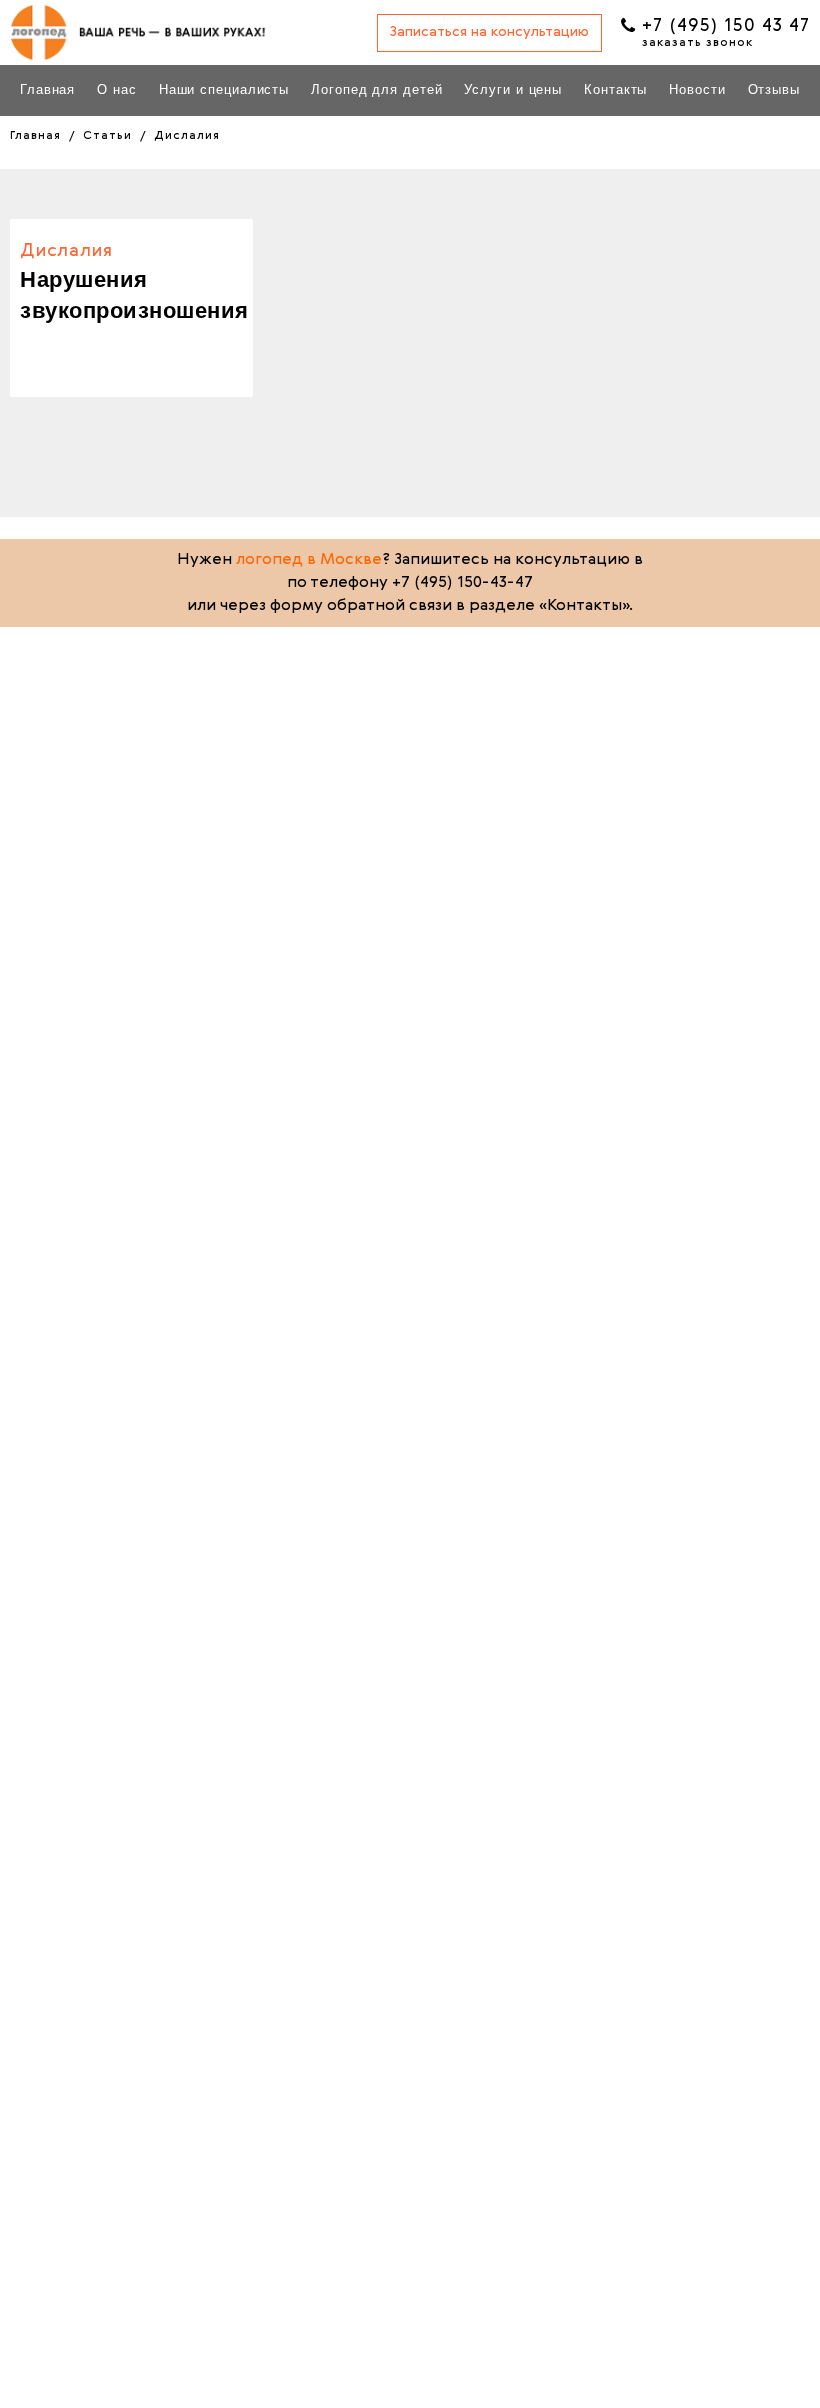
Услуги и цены (513, 89)
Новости (697, 89)
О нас (117, 89)
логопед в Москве (309, 560)
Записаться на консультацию (489, 32)
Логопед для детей (376, 89)
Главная (47, 89)
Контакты (615, 89)
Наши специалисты (224, 89)
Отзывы (774, 89)
